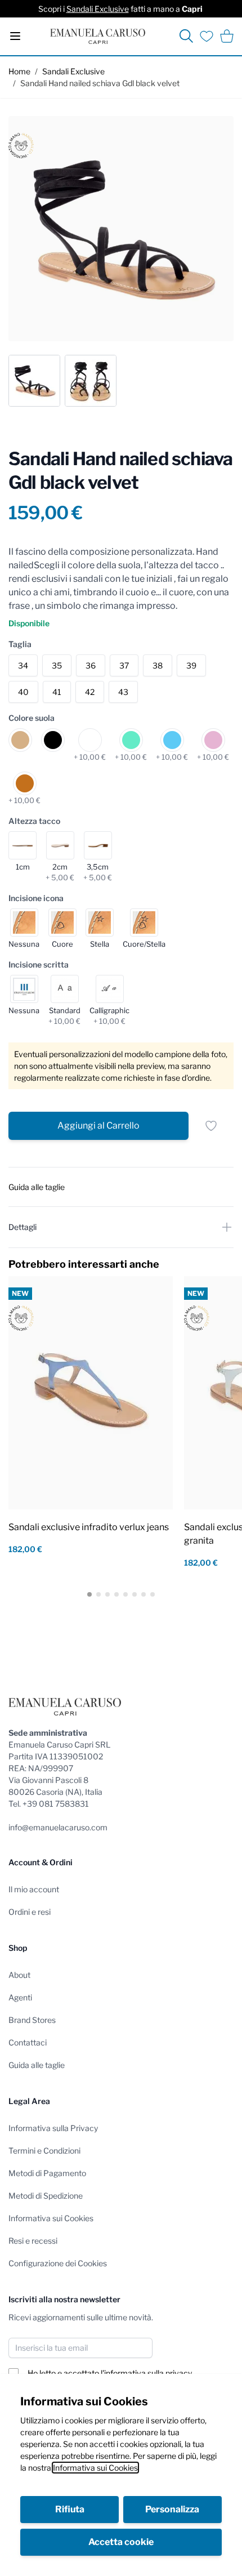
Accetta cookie (121, 2542)
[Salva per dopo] (211, 1126)
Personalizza (172, 2509)
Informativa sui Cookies (95, 2468)
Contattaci (28, 2042)
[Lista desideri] (207, 36)
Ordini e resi (30, 1912)
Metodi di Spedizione (46, 2196)
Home (19, 71)
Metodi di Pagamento (47, 2173)
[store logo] (98, 36)
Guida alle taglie (37, 2065)
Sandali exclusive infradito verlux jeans (89, 1527)
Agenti (20, 1997)
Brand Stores (32, 2020)
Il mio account (34, 1889)
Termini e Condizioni (44, 2151)
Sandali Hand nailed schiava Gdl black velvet (100, 83)
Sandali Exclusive (98, 9)
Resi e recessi (33, 2241)
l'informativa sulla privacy (146, 2373)
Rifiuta (70, 2509)
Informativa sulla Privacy (53, 2128)
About (19, 1975)
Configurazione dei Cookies (58, 2263)
